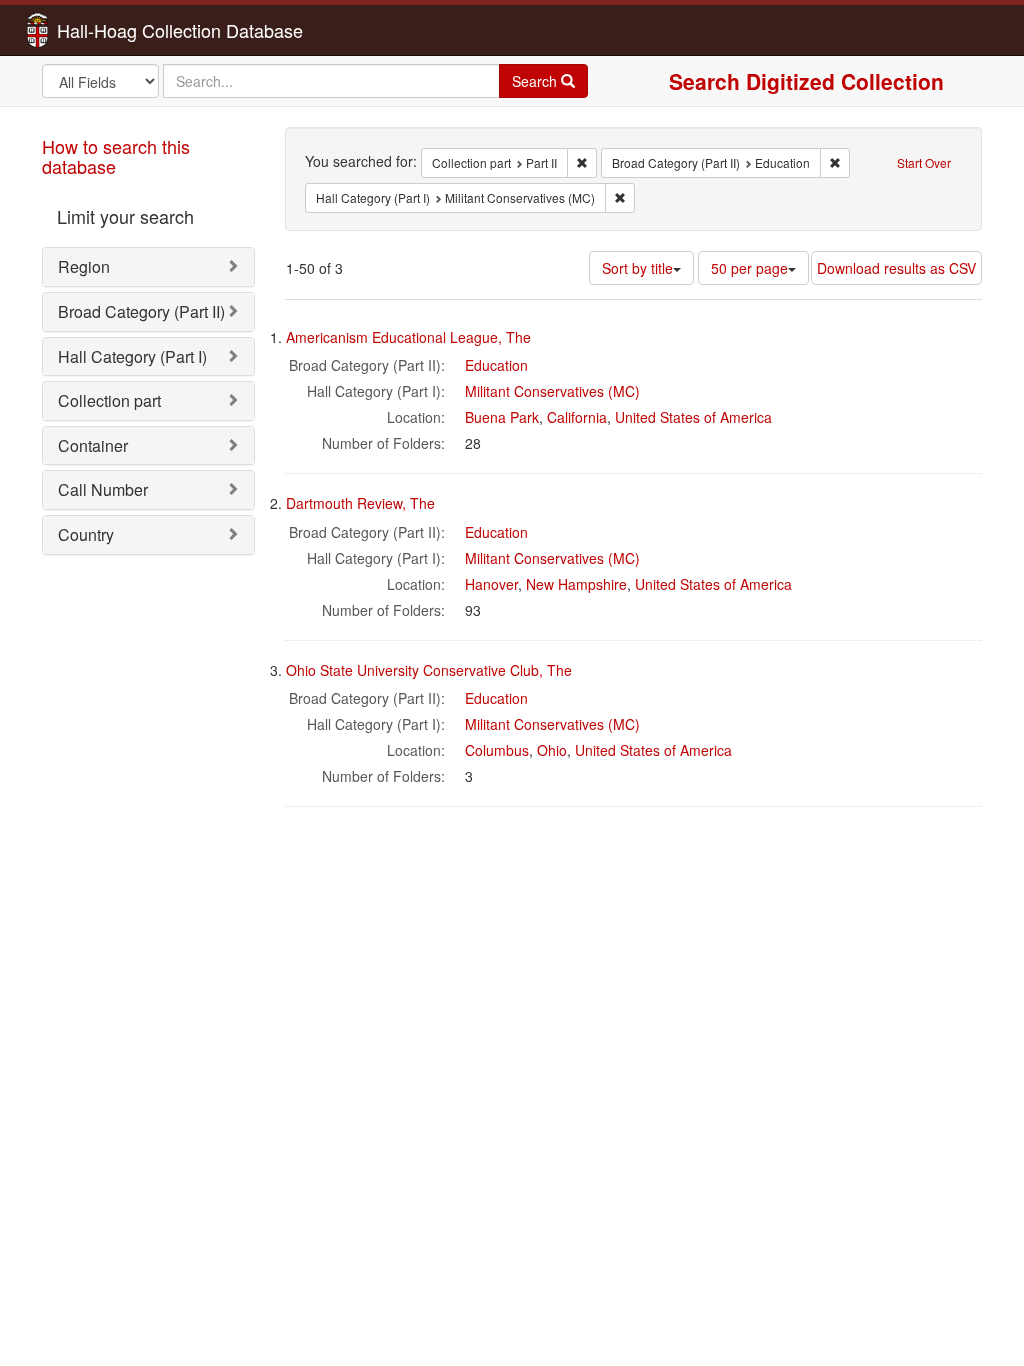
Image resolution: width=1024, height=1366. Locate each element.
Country (86, 534)
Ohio (552, 750)
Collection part (109, 400)
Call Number (103, 489)
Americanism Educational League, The (408, 337)
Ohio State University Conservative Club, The (429, 670)
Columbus (497, 750)
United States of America (693, 417)
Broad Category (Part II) (141, 311)
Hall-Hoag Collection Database (117, 30)
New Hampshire (576, 584)
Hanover (491, 584)
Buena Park (502, 417)
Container (93, 445)
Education (496, 365)
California (577, 417)
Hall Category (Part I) (132, 356)
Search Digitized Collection (806, 81)
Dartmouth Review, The (360, 503)
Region (84, 266)
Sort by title (637, 268)
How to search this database (116, 156)
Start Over (924, 162)
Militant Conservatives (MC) (552, 391)
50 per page (749, 268)
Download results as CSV (896, 268)
